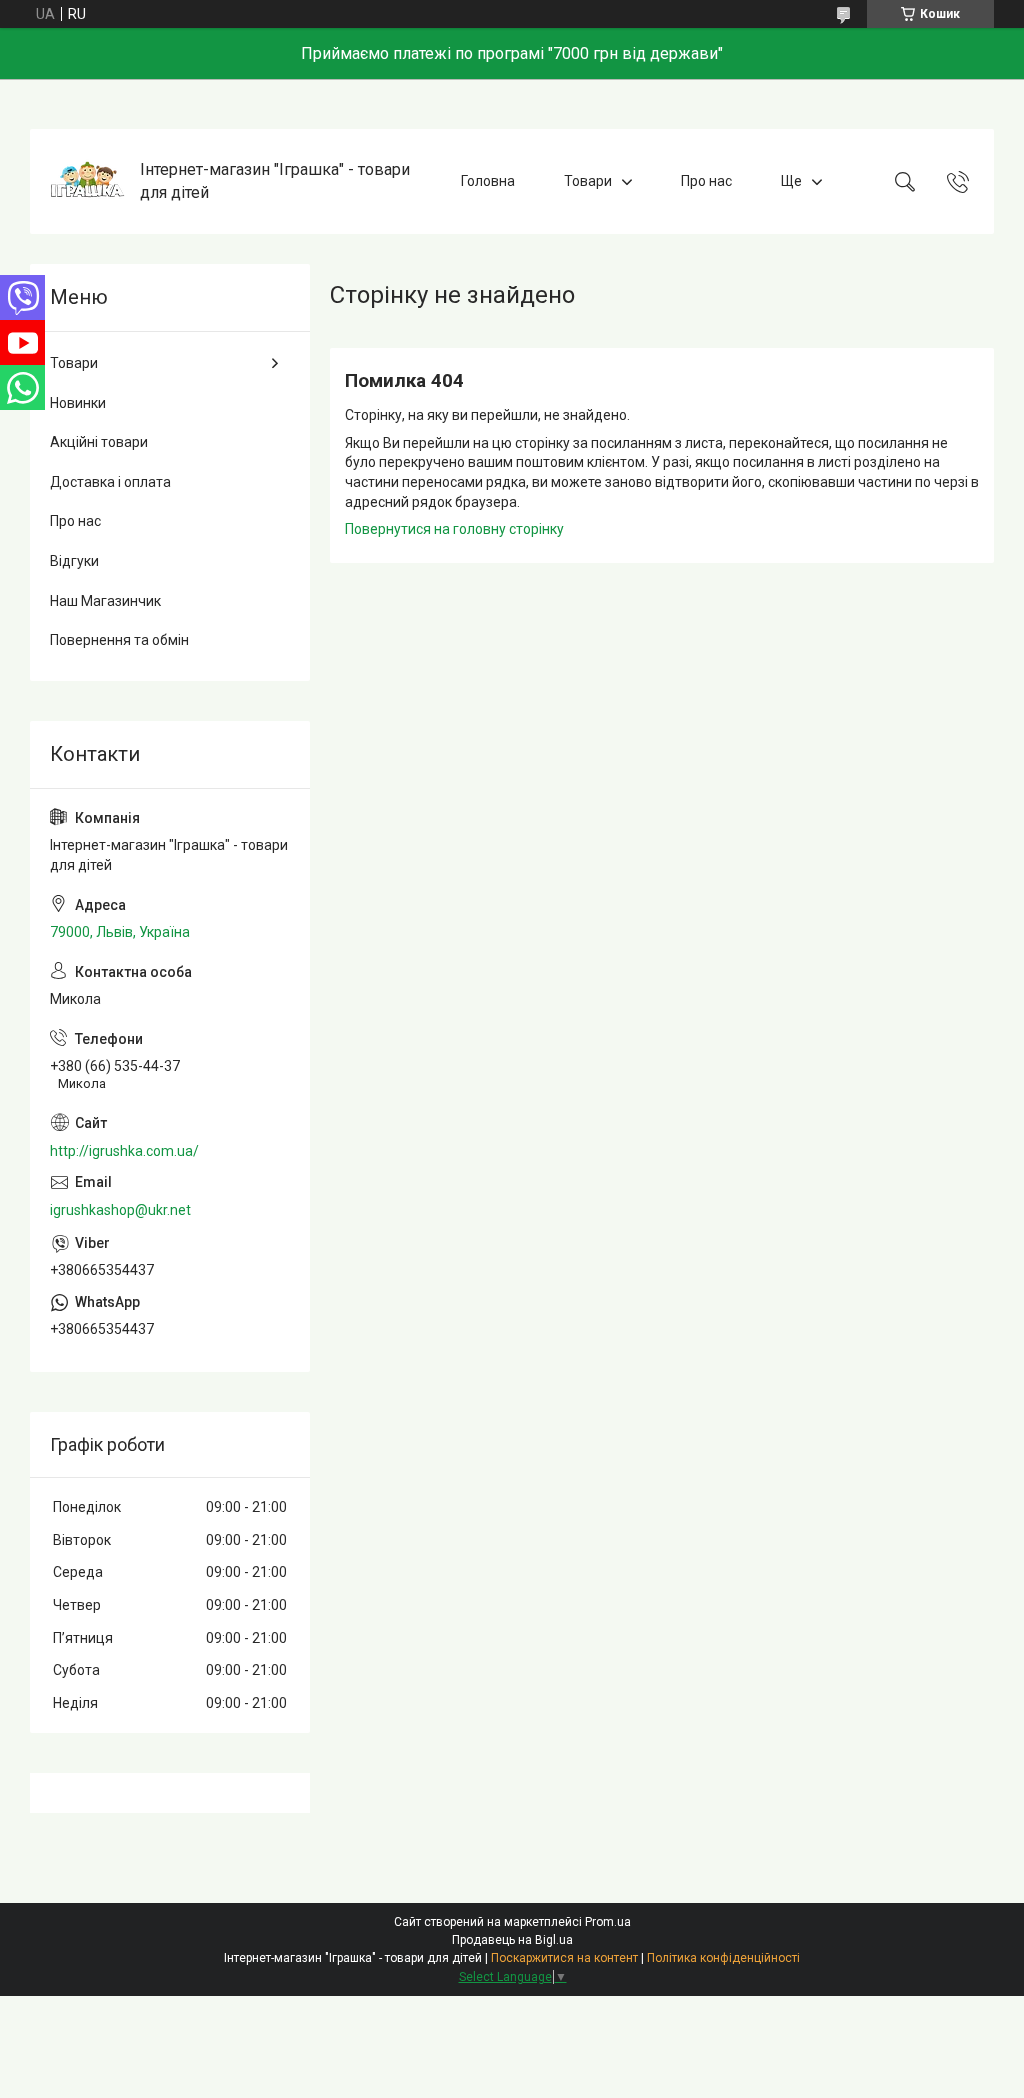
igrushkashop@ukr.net (120, 1210)
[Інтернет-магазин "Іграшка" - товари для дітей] (87, 181)
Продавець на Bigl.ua (512, 1940)
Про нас (706, 181)
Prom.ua (608, 1922)
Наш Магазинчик (105, 601)
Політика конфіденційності (723, 1958)
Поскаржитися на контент (564, 1958)
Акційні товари (99, 442)
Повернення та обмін (119, 640)
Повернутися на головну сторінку (454, 529)
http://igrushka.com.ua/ (124, 1151)
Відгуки (74, 561)
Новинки (78, 403)
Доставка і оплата (110, 482)
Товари (588, 181)
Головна (488, 181)
